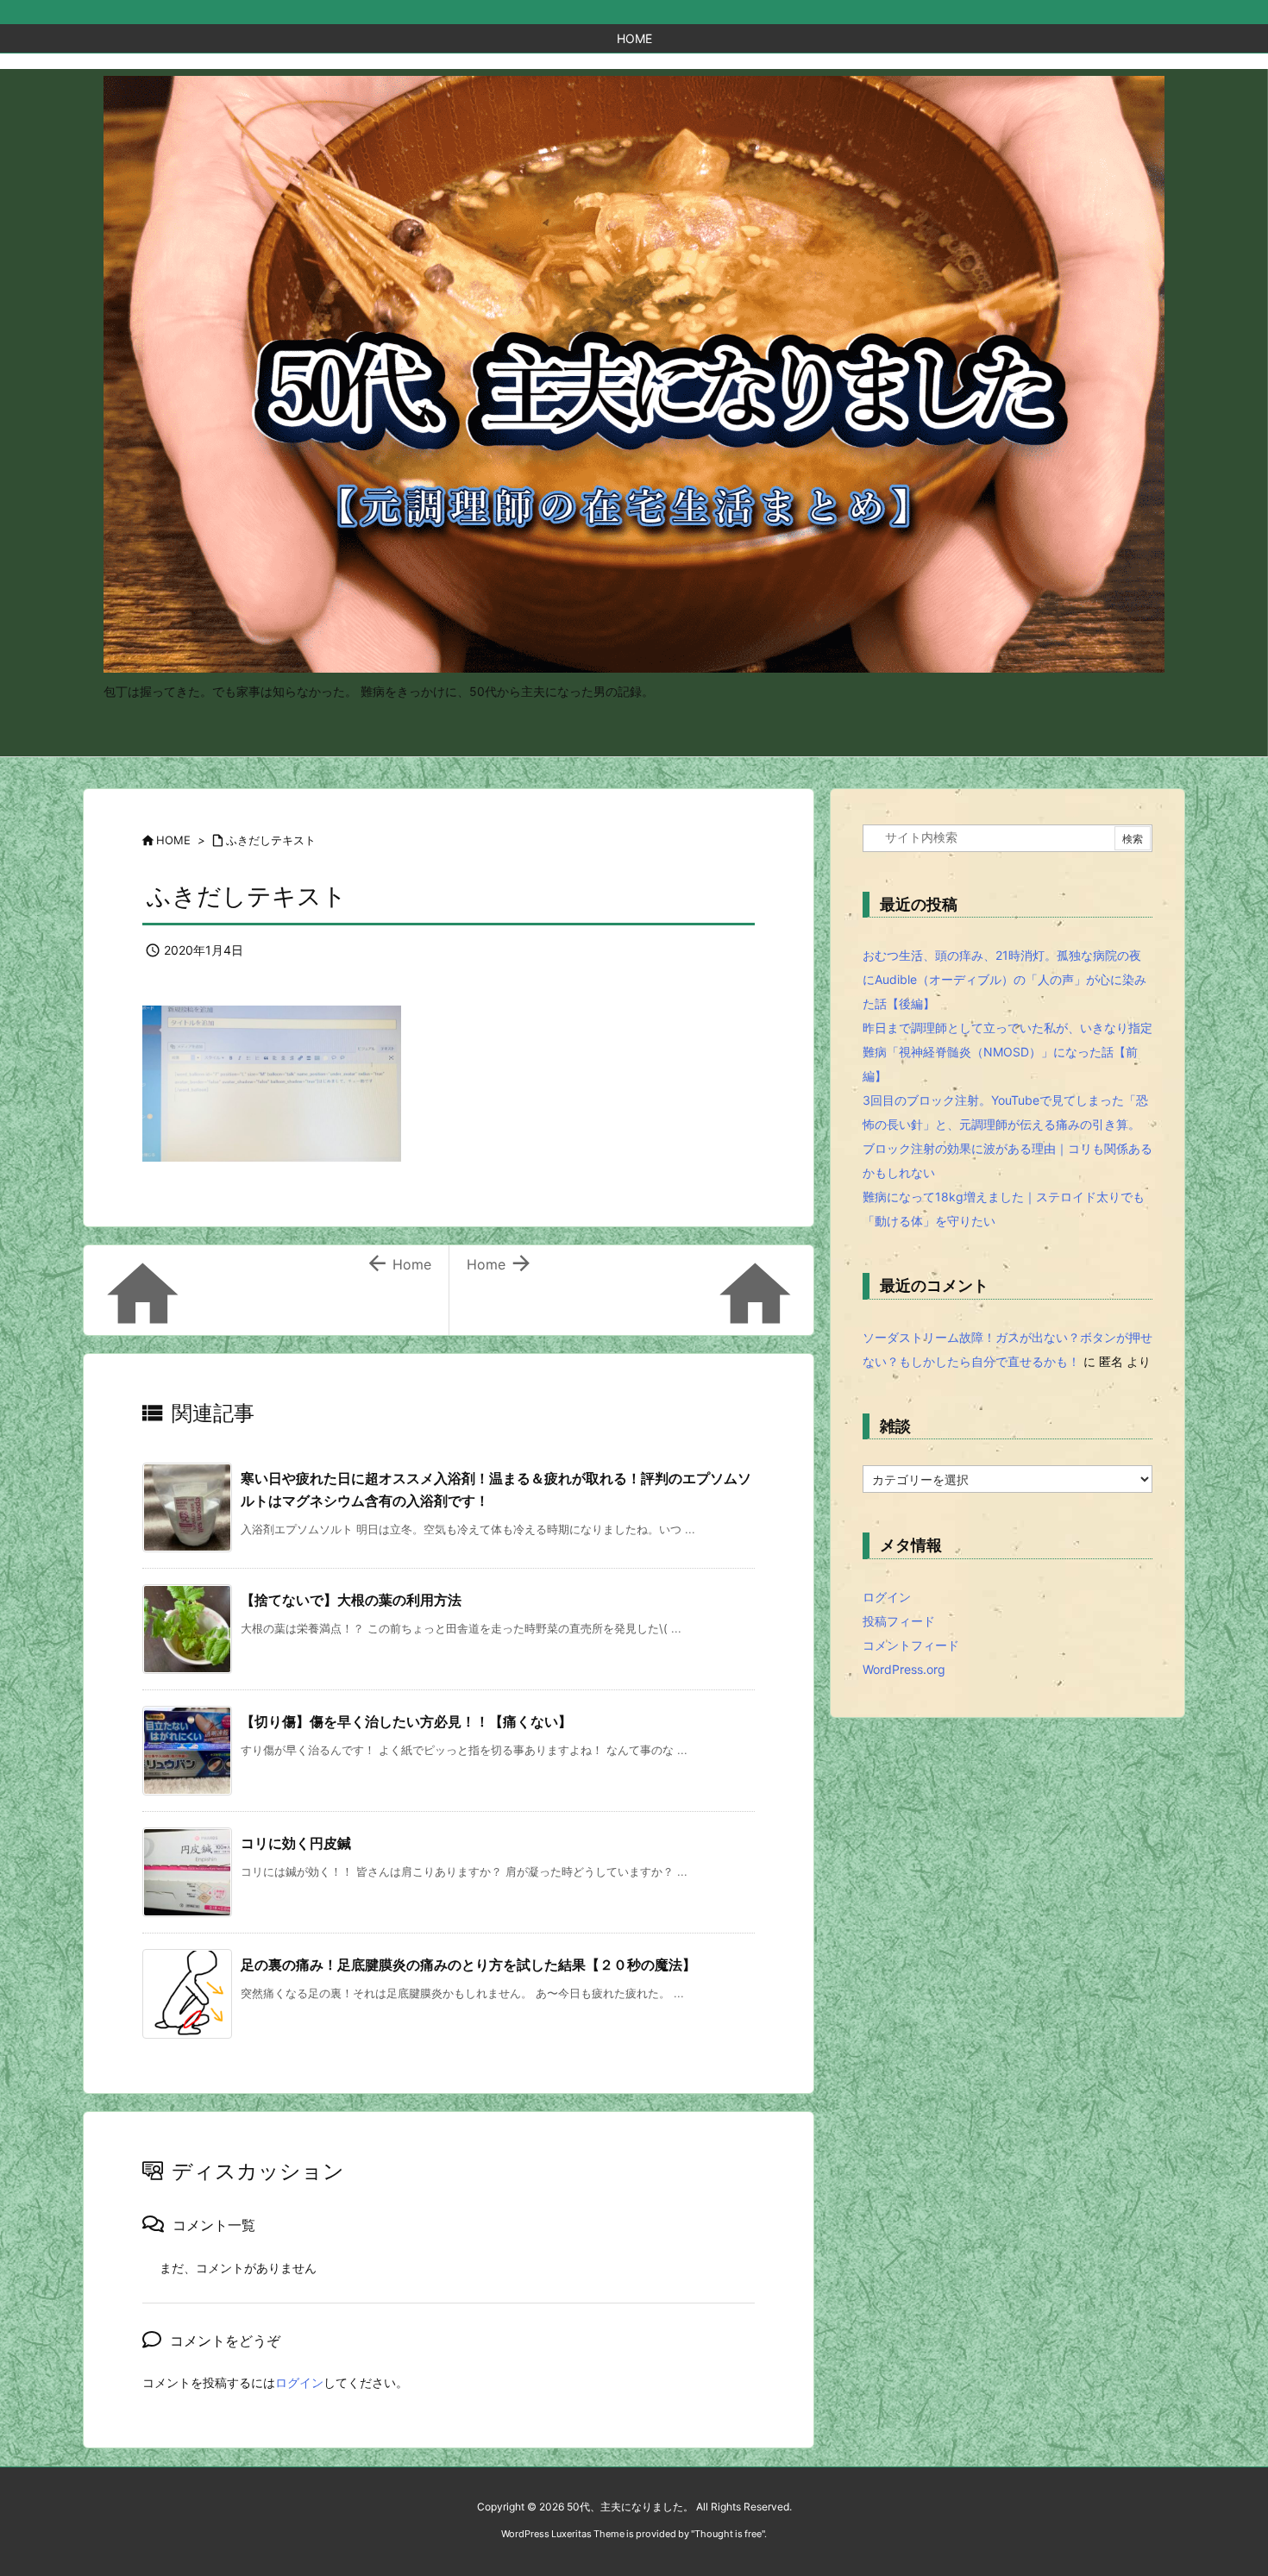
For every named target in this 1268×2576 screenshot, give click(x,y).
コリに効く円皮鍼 (296, 1843)
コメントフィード (911, 1645)
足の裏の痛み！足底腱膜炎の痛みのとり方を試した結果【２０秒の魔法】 (468, 1965)
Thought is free (728, 2534)
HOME (173, 840)
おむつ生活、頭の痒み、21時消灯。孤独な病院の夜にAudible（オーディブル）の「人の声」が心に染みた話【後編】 (1004, 979)
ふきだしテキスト (271, 840)
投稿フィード (899, 1621)
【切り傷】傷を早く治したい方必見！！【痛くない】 (406, 1721)
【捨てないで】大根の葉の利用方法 (351, 1600)
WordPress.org (904, 1669)
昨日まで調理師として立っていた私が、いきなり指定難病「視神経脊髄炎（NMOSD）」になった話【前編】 (1007, 1052)
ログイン (299, 2382)
